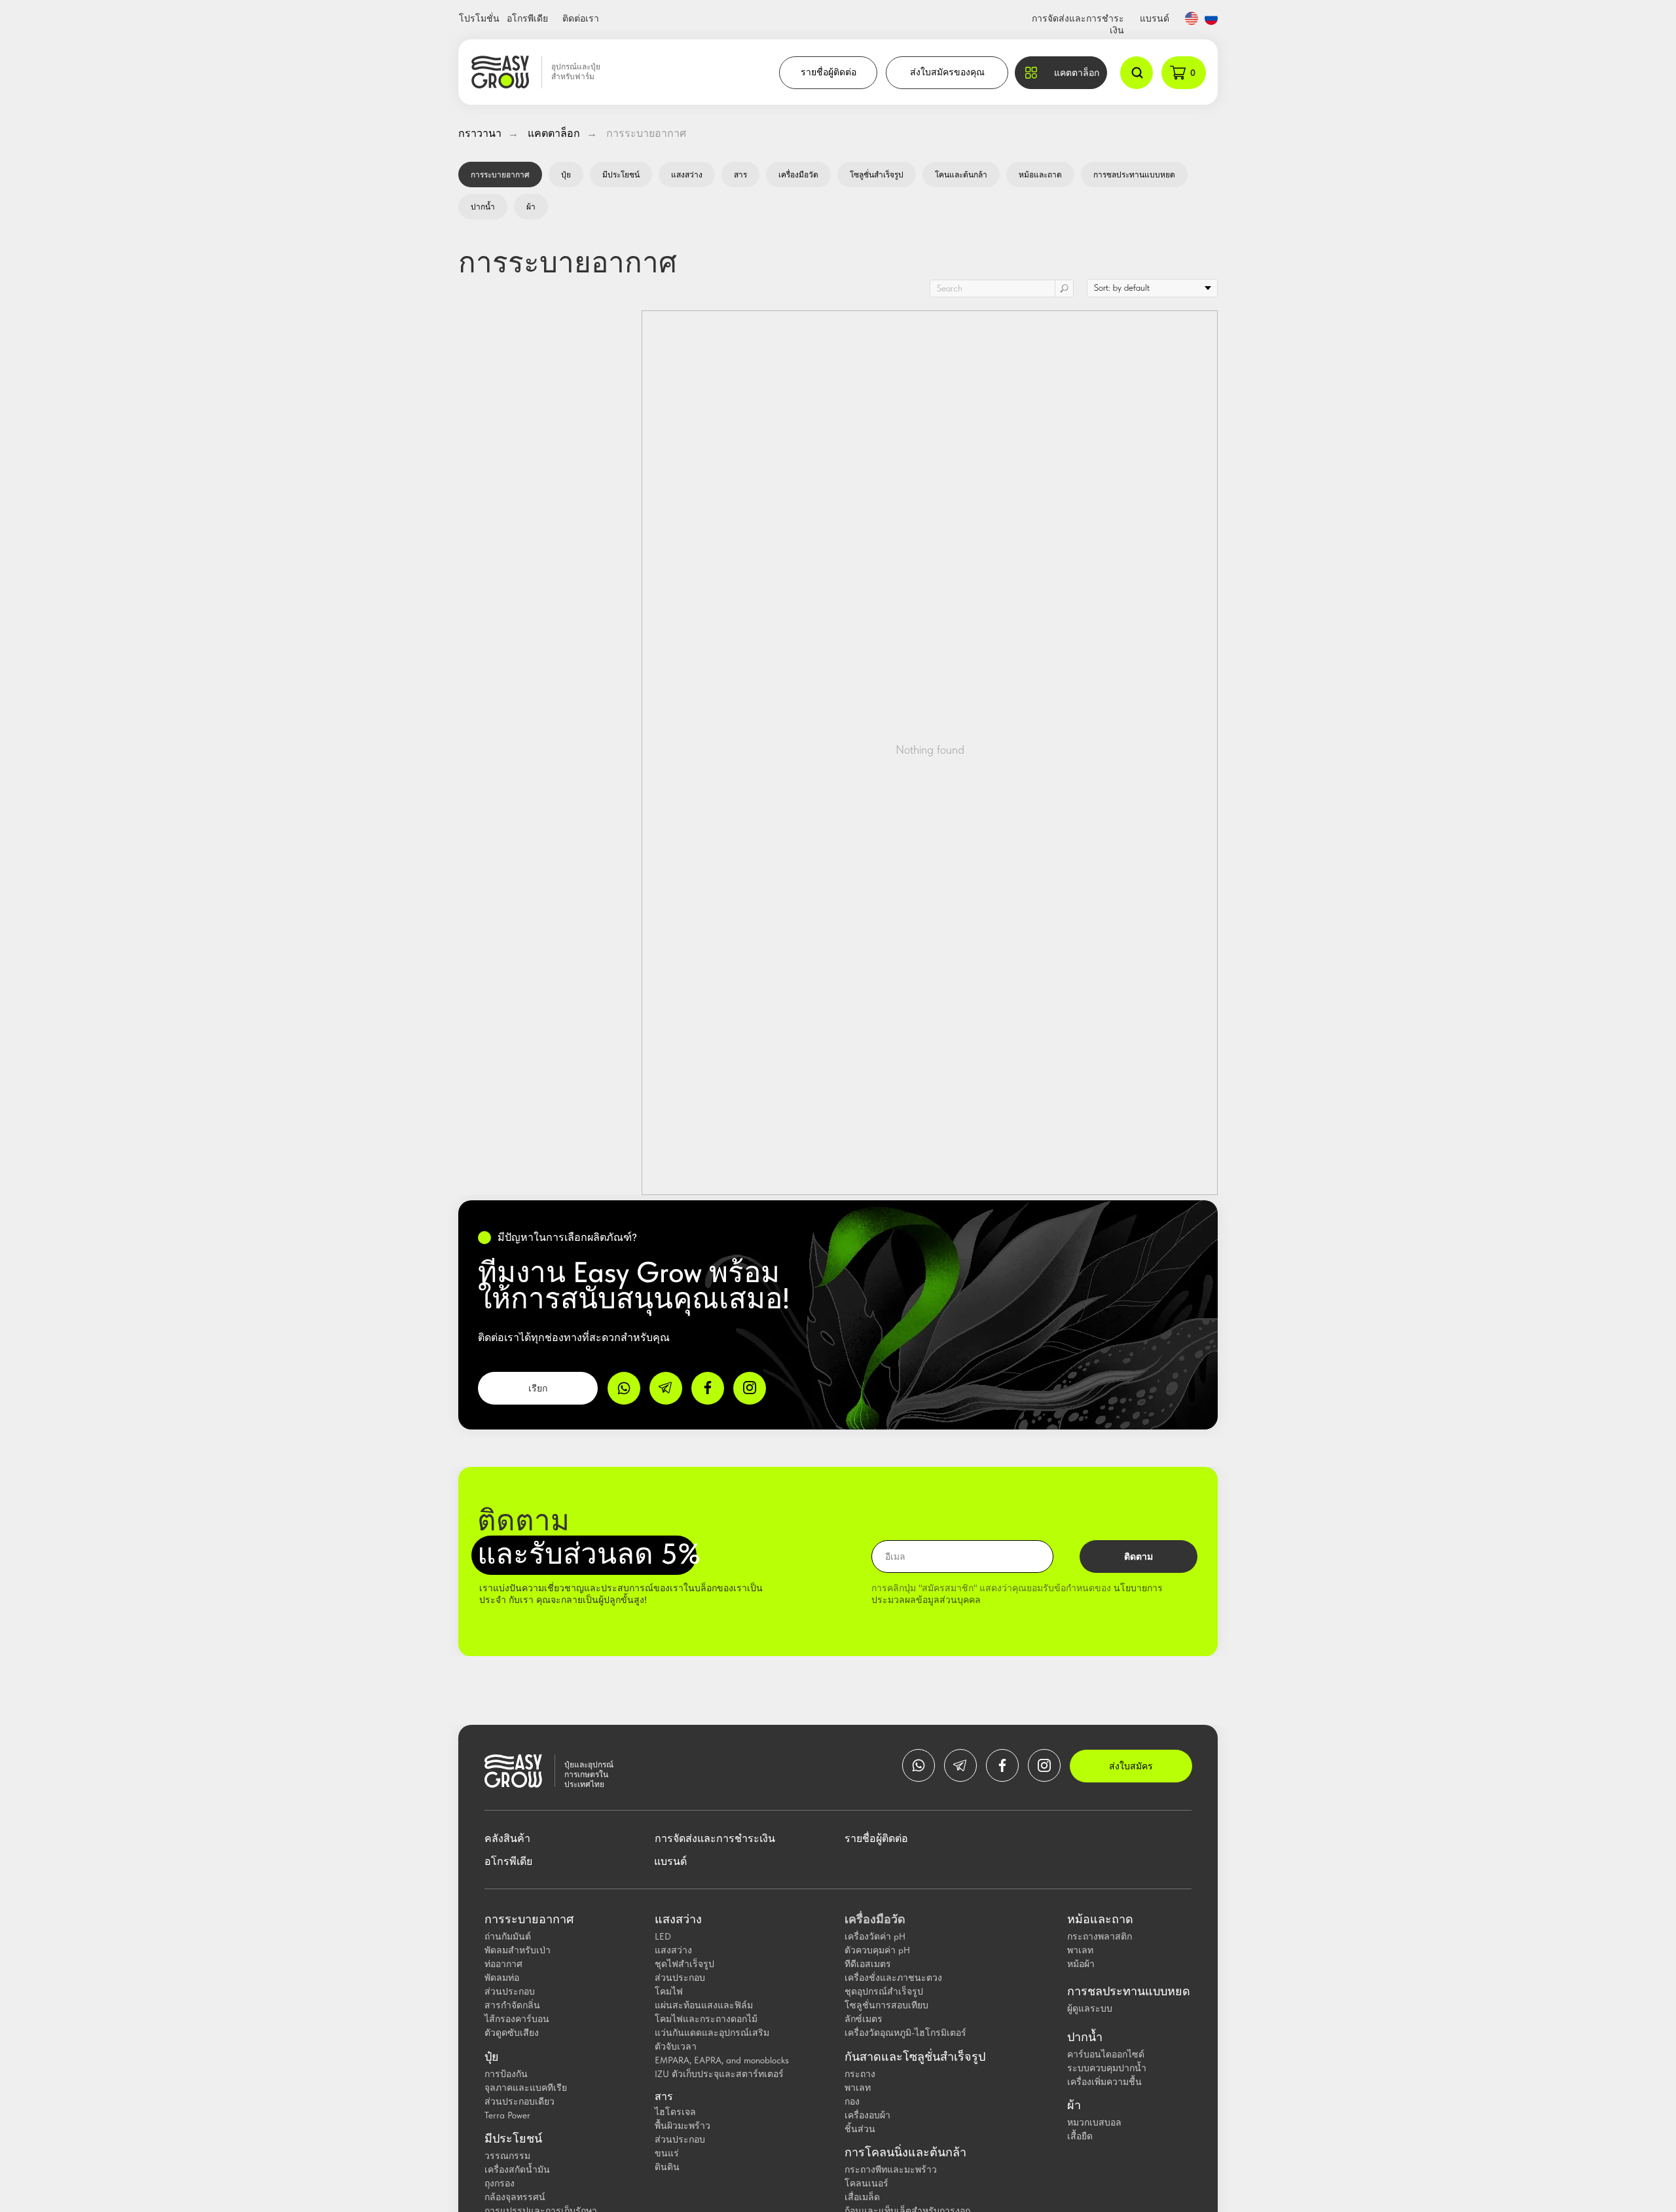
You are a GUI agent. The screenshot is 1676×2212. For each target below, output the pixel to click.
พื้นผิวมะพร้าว (683, 2126)
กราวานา (480, 133)
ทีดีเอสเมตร (868, 1964)
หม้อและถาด (1040, 175)
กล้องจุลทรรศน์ (515, 2197)
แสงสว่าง (687, 175)
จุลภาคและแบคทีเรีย (526, 2088)
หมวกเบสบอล (1094, 2122)
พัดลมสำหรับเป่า (518, 1950)
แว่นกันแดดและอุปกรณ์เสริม (712, 2033)
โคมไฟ (669, 1991)
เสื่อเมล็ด (862, 2197)
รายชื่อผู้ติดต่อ (829, 72)
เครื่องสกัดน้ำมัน (517, 2169)
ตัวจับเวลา (676, 2046)
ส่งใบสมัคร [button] (1131, 1766)
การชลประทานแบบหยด (1134, 175)
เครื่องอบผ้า (867, 2115)
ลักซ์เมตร (864, 2019)
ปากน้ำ (483, 207)
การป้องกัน (506, 2074)
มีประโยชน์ (621, 175)
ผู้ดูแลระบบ (1090, 2008)
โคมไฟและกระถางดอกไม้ (706, 2019)
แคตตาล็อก (554, 133)
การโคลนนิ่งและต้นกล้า (905, 2152)
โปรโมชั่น (479, 18)
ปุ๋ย (566, 175)
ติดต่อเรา (581, 18)
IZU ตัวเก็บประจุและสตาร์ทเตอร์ (719, 2074)
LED (663, 1936)
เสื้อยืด (1080, 2136)
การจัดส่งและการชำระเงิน (715, 1838)
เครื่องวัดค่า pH (875, 1936)
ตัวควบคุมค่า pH (877, 1950)
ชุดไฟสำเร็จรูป (684, 1964)
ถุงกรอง (500, 2183)
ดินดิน (667, 2167)
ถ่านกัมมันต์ (508, 1936)
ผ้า (531, 207)
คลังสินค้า (507, 1838)
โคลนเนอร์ (866, 2183)
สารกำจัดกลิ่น (512, 2005)
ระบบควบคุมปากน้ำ (1107, 2068)
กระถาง (860, 2074)
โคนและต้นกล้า (961, 175)
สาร (740, 175)
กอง (852, 2101)
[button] (1061, 73)
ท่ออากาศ (503, 1964)
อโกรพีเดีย (527, 18)
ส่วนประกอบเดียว (519, 2101)
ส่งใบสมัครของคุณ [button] (947, 72)
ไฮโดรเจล (675, 2112)
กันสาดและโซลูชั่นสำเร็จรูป (915, 2057)
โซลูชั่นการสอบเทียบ (886, 2005)
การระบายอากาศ (646, 133)
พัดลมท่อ (502, 1978)
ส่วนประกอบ (510, 1991)
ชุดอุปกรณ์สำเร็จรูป (884, 1991)
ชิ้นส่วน (860, 2129)
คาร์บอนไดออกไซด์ (1106, 2054)
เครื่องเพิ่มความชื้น (1104, 2082)
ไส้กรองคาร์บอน (517, 2019)
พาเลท (858, 2088)
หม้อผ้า (1081, 1964)
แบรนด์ (1155, 18)
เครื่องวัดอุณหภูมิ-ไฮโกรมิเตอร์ (905, 2033)
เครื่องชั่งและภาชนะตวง (893, 1978)
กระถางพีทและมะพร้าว (891, 2169)
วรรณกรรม (507, 2156)
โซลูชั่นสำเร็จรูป (877, 175)
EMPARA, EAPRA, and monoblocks (722, 2060)
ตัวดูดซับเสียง (512, 2033)
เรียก (538, 1388)
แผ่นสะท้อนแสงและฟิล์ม (704, 2005)
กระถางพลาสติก (1100, 1936)
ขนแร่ (667, 2153)
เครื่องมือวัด (798, 175)
